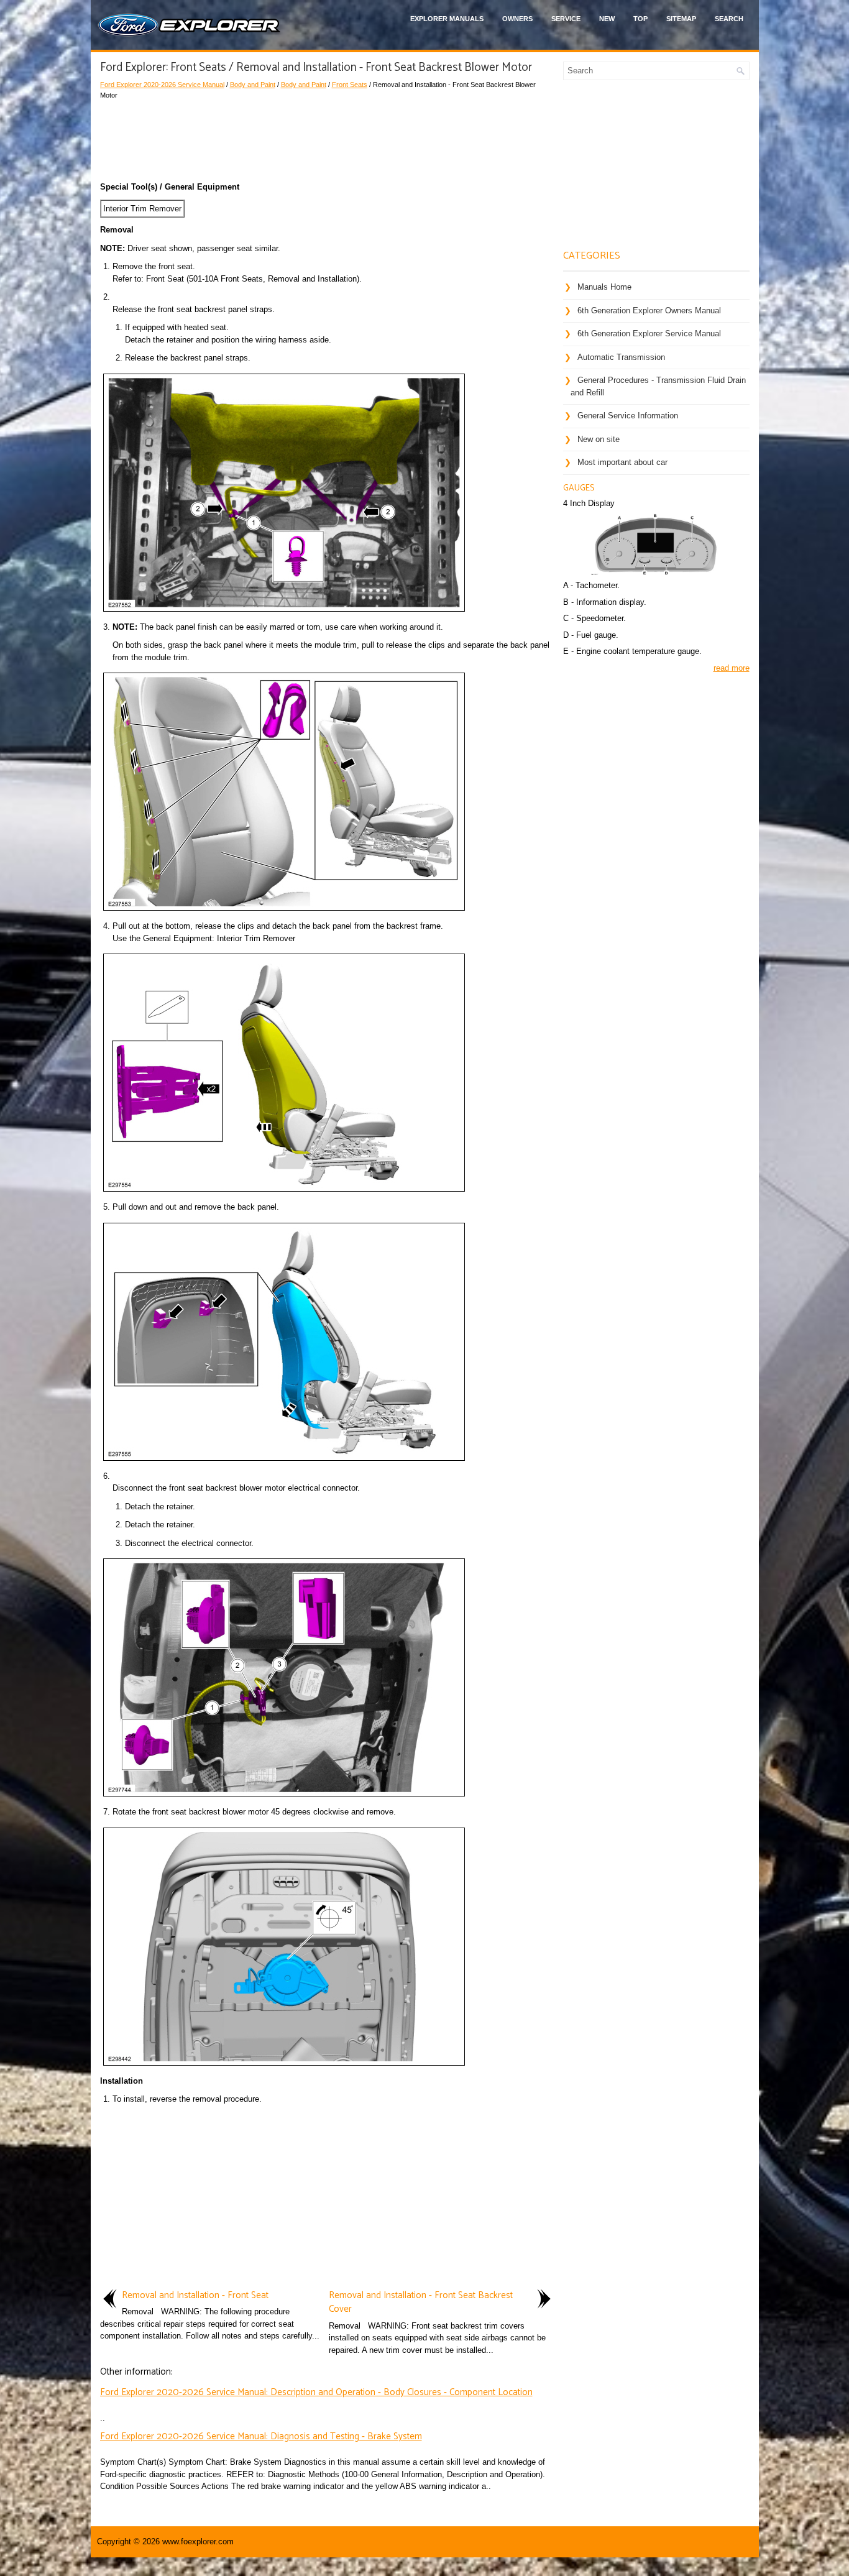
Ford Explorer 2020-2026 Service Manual (162, 85)
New (607, 19)
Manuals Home (604, 287)
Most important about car (622, 462)
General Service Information (628, 416)
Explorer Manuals (447, 19)
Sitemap (681, 19)
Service (566, 19)
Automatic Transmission (621, 357)
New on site (599, 439)
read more (732, 668)
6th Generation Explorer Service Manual (649, 333)
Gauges (579, 488)
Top (640, 19)
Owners (517, 19)
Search (729, 19)
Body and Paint (253, 85)
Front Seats (350, 85)
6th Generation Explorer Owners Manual (649, 310)
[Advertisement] (327, 137)
